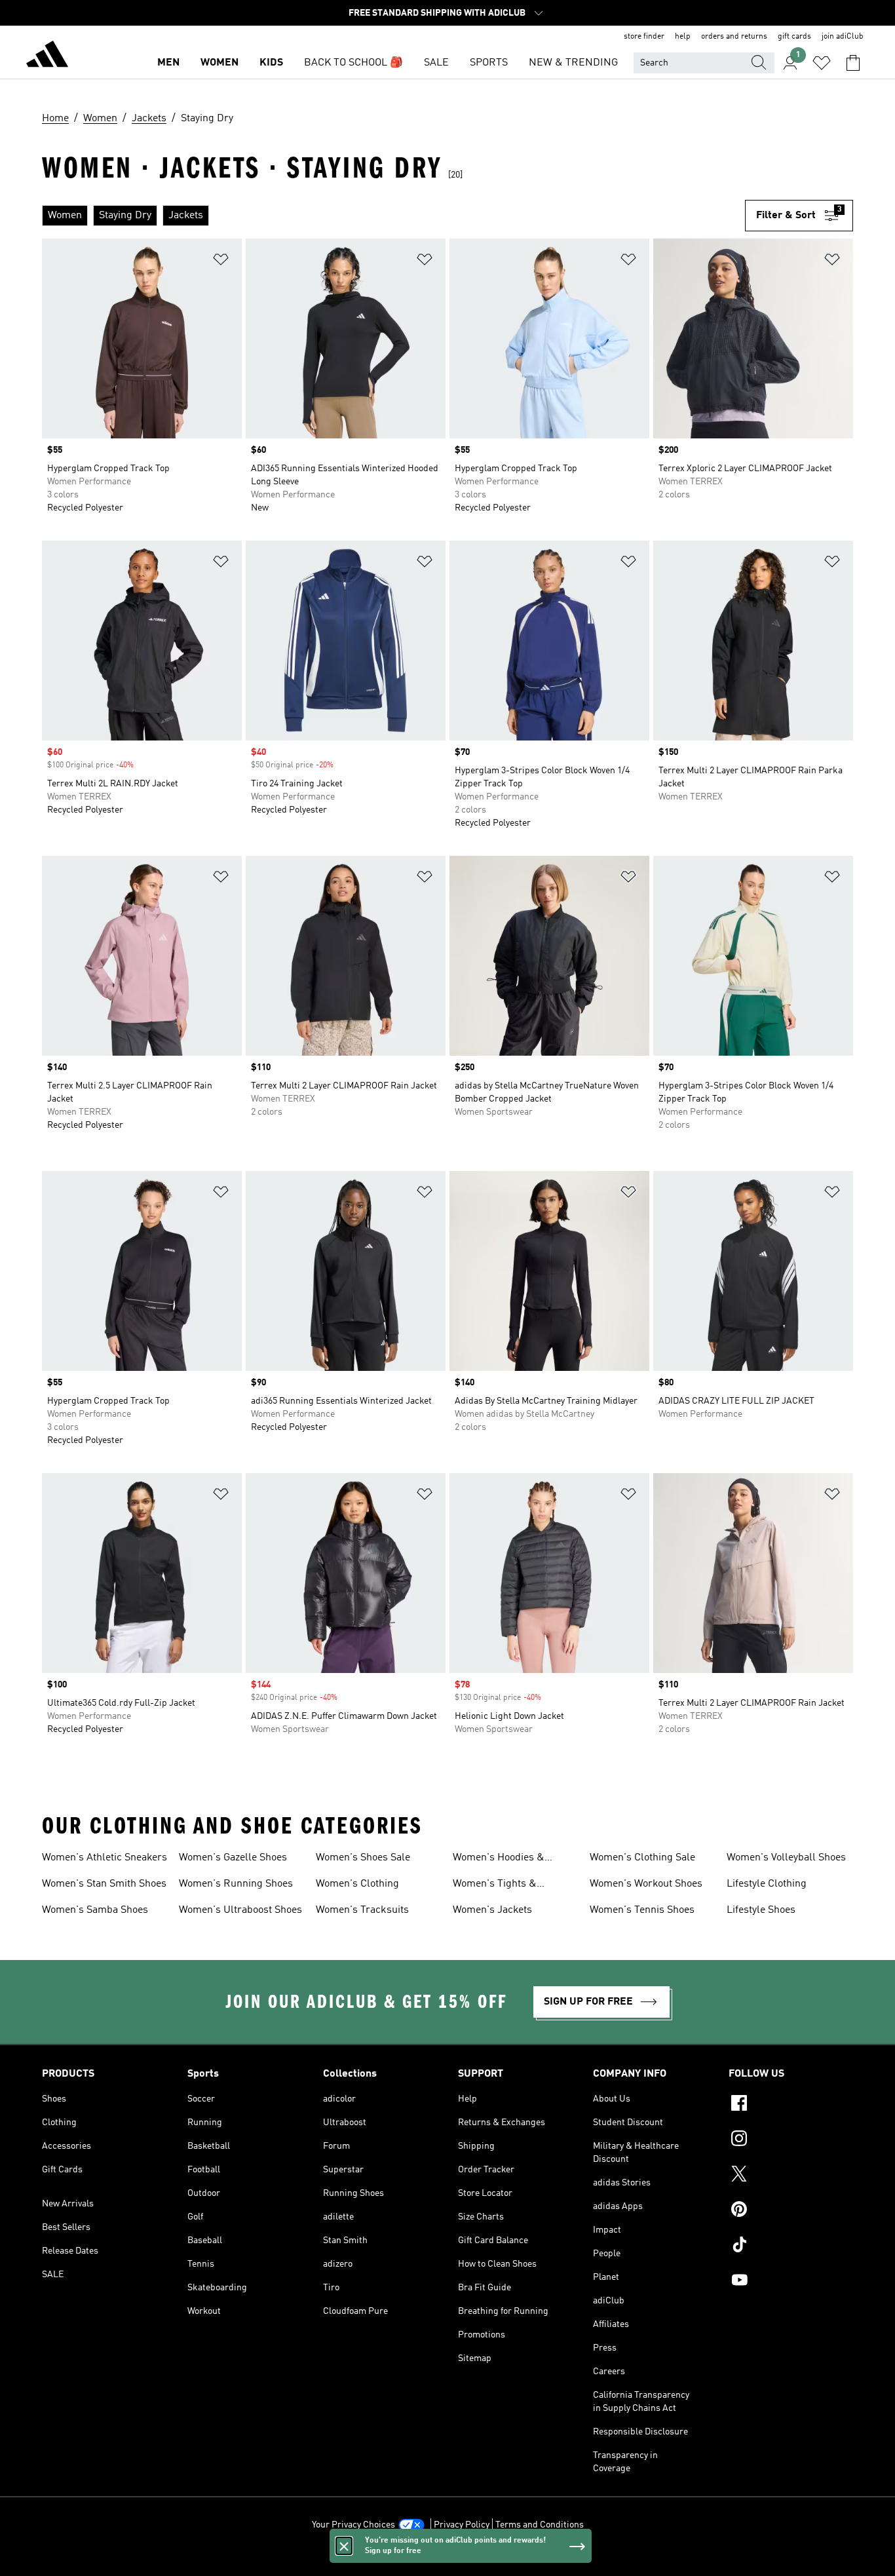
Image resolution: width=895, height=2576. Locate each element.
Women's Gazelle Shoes (233, 1858)
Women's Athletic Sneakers (105, 1858)
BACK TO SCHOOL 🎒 (353, 63)
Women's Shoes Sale (363, 1858)
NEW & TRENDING (573, 63)
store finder (644, 37)
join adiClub (843, 37)
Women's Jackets (492, 1910)
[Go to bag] (853, 63)
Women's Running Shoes (236, 1884)
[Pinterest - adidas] (791, 2211)
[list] (393, 216)
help (683, 37)
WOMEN (219, 63)
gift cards (794, 37)
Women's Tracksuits (362, 1910)
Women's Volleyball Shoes (786, 1858)
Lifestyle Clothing (767, 1884)
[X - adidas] (791, 2176)
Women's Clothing (357, 1884)
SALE (436, 63)
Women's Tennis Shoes (642, 1910)
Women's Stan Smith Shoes (104, 1884)
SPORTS (489, 63)
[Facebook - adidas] (791, 2105)
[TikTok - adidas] (791, 2246)
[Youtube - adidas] (791, 2282)
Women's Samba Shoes (95, 1910)
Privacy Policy (462, 2525)
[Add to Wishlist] (221, 262)
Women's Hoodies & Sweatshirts (499, 1859)
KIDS (271, 63)
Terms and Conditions (540, 2525)
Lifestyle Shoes (761, 1910)
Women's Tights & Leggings (495, 1885)
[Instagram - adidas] (791, 2140)
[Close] (344, 2546)
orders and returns (734, 37)
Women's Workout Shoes (646, 1884)
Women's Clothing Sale (642, 1858)
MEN (168, 63)
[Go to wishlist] (822, 63)
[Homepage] (47, 56)
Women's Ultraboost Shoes (240, 1910)
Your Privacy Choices (353, 2525)
